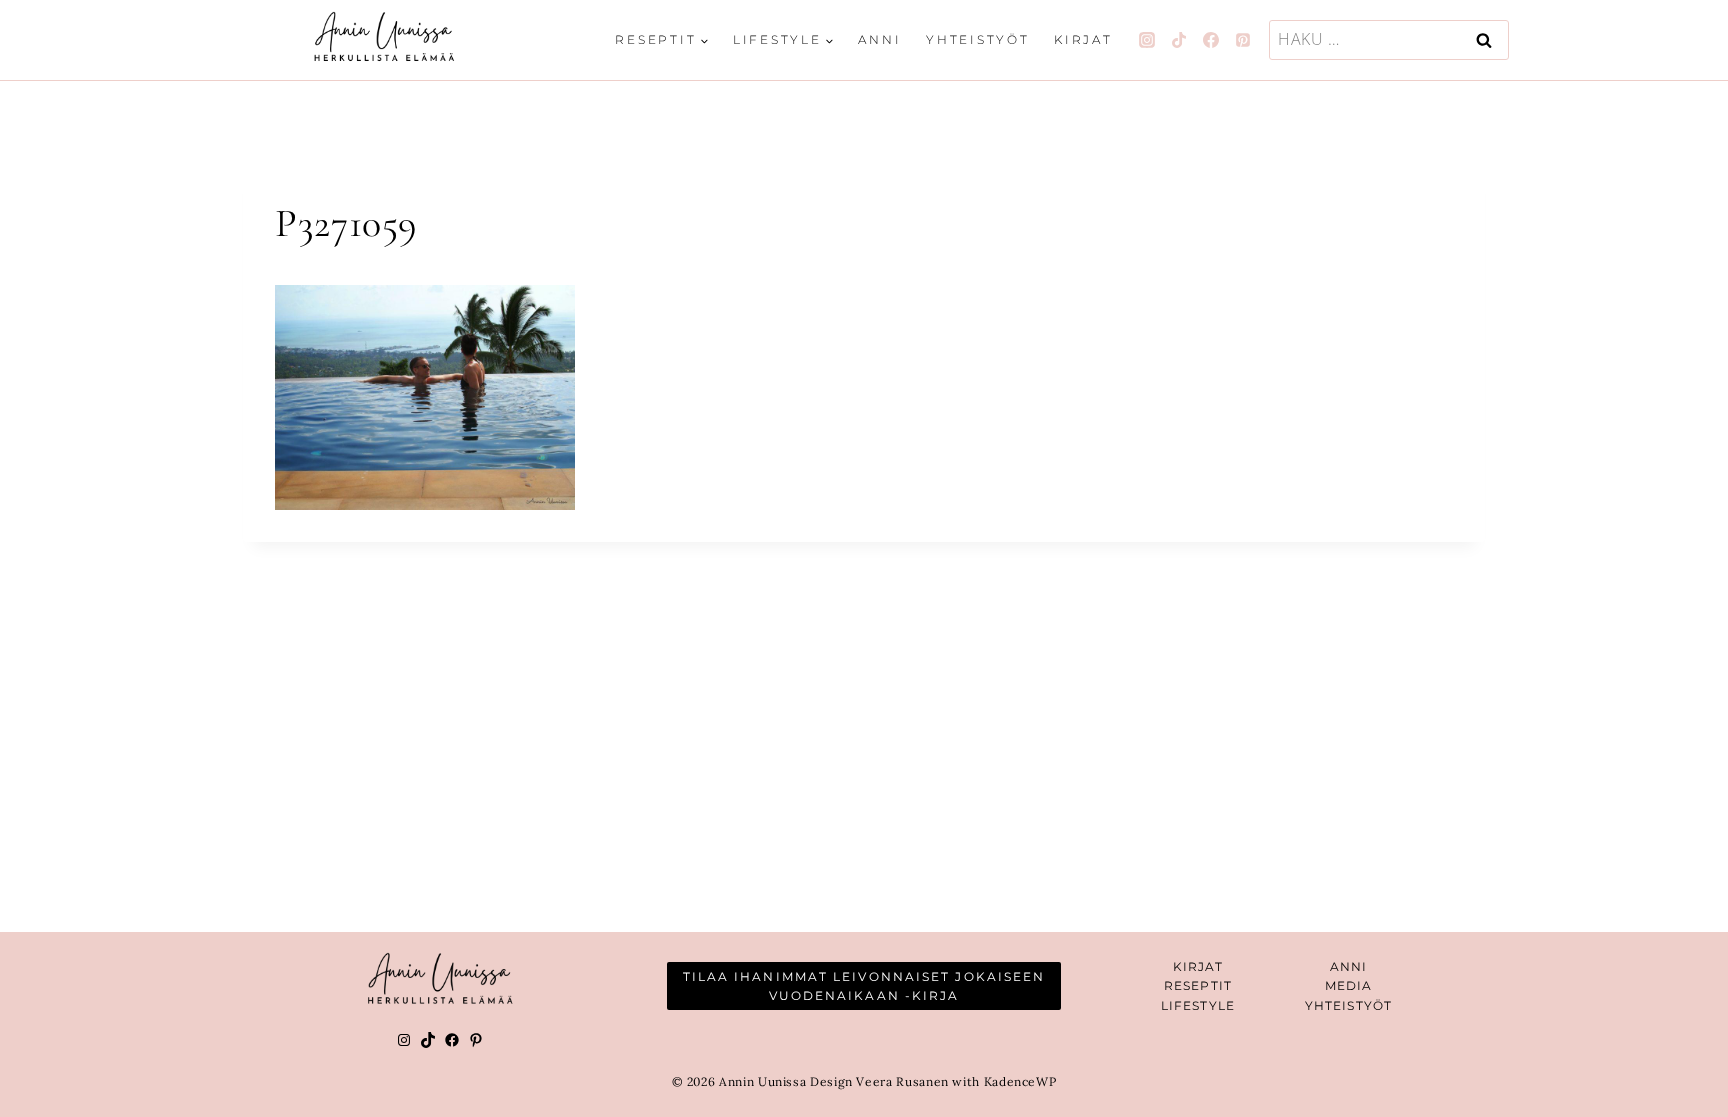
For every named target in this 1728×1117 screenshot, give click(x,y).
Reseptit (1198, 985)
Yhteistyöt (978, 39)
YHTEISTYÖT (1348, 1005)
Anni (879, 39)
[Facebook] (1211, 40)
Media (1349, 985)
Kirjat (1083, 39)
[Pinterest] (1243, 40)
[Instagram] (1147, 40)
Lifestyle (1198, 1005)
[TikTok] (1179, 40)
